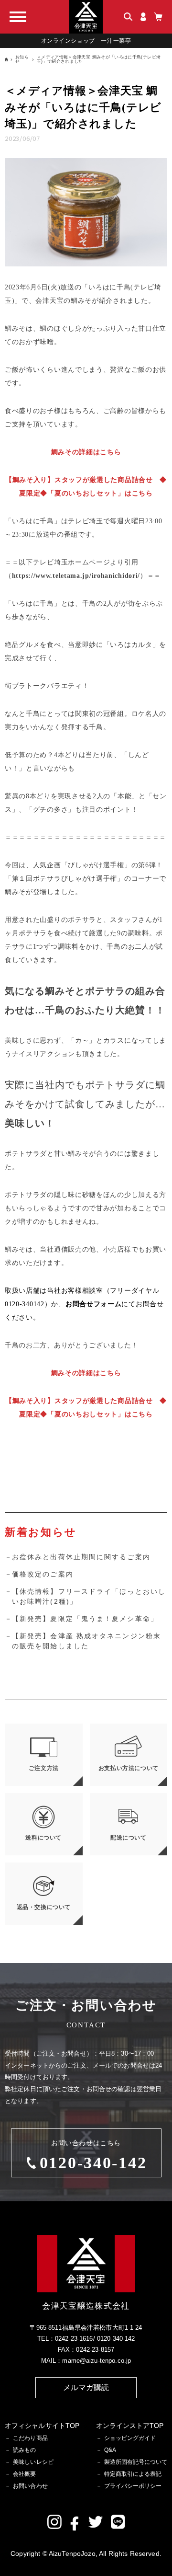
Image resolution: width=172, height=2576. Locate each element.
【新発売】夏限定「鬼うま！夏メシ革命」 (85, 1619)
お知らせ (22, 59)
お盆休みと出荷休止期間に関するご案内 (81, 1557)
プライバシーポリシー (133, 2486)
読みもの (24, 2450)
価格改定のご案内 (43, 1574)
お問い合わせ (30, 2486)
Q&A (110, 2450)
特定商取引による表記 (133, 2474)
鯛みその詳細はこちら (86, 452)
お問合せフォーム (94, 1304)
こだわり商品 (30, 2438)
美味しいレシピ (33, 2462)
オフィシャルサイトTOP (42, 2426)
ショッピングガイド (130, 2438)
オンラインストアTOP (130, 2426)
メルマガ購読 (86, 2387)
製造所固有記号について (136, 2462)
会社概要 (24, 2474)
